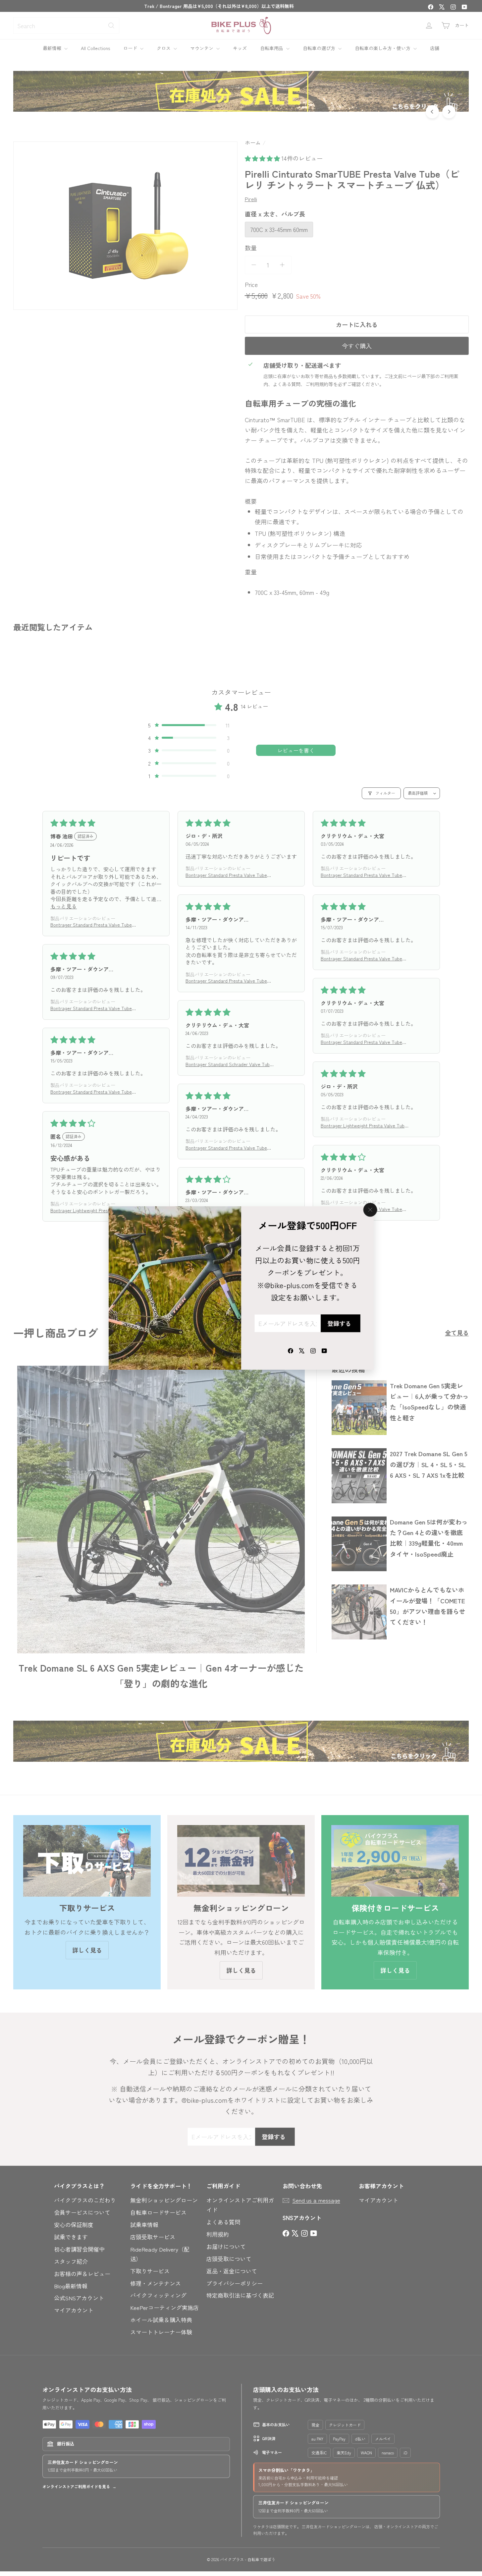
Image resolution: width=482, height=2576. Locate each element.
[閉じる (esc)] (370, 1210)
